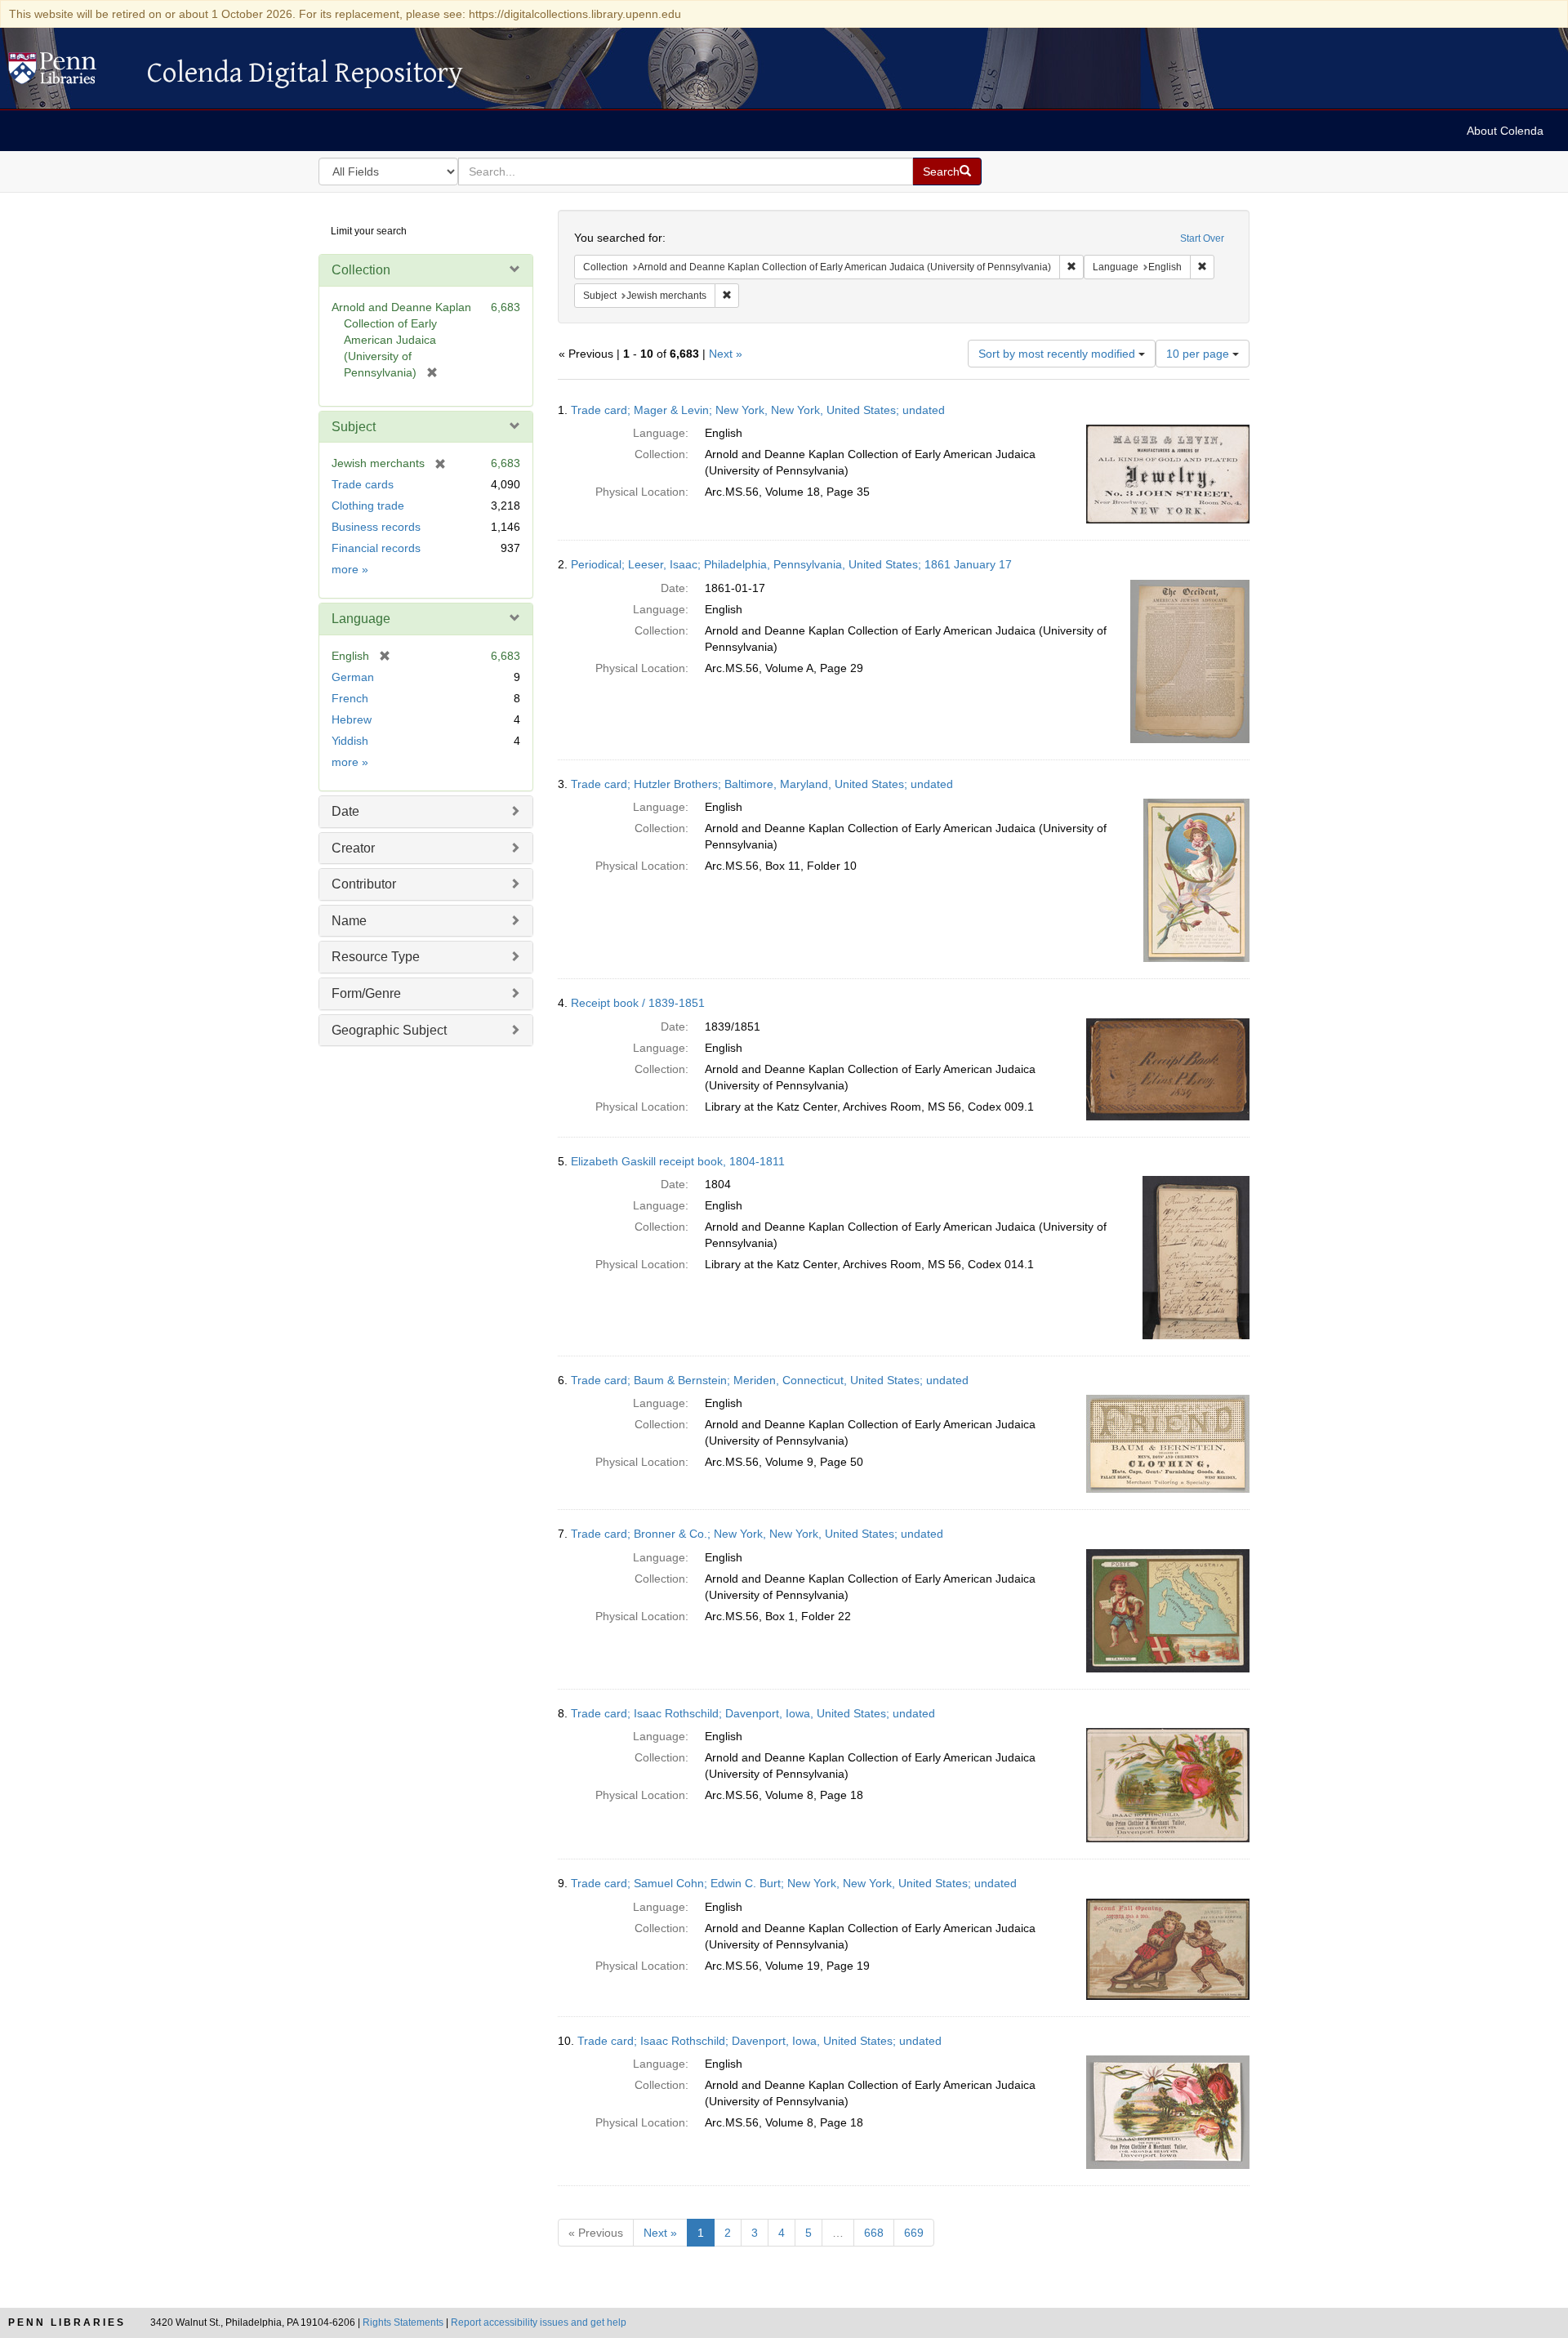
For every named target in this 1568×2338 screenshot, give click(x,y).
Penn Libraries (67, 2322)
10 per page (1199, 354)
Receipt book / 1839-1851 (638, 1003)
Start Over (1202, 238)
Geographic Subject (389, 1030)
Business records (376, 527)
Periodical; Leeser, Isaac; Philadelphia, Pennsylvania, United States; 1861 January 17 (791, 564)
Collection (361, 270)
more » (350, 569)
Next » (726, 354)
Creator (353, 848)
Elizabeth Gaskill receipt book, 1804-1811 (678, 1161)
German (353, 677)
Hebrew (352, 719)
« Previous (596, 2233)
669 (914, 2233)
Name (349, 921)
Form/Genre (366, 993)
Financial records (376, 548)
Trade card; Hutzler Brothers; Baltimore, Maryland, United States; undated (762, 784)
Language (361, 619)
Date (345, 811)
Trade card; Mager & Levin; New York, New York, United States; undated (758, 410)
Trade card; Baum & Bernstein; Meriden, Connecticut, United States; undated (770, 1380)
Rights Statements (403, 2322)
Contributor (364, 884)
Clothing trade (368, 505)
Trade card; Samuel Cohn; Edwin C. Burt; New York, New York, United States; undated (794, 1883)
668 (874, 2233)
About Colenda (1505, 131)
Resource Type (376, 957)
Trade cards (363, 484)
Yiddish (350, 741)
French (350, 698)
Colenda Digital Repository (69, 73)
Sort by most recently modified (1058, 354)
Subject (354, 427)
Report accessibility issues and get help (539, 2322)
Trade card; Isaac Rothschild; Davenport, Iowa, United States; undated (753, 1713)
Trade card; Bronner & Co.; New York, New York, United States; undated (757, 1534)
